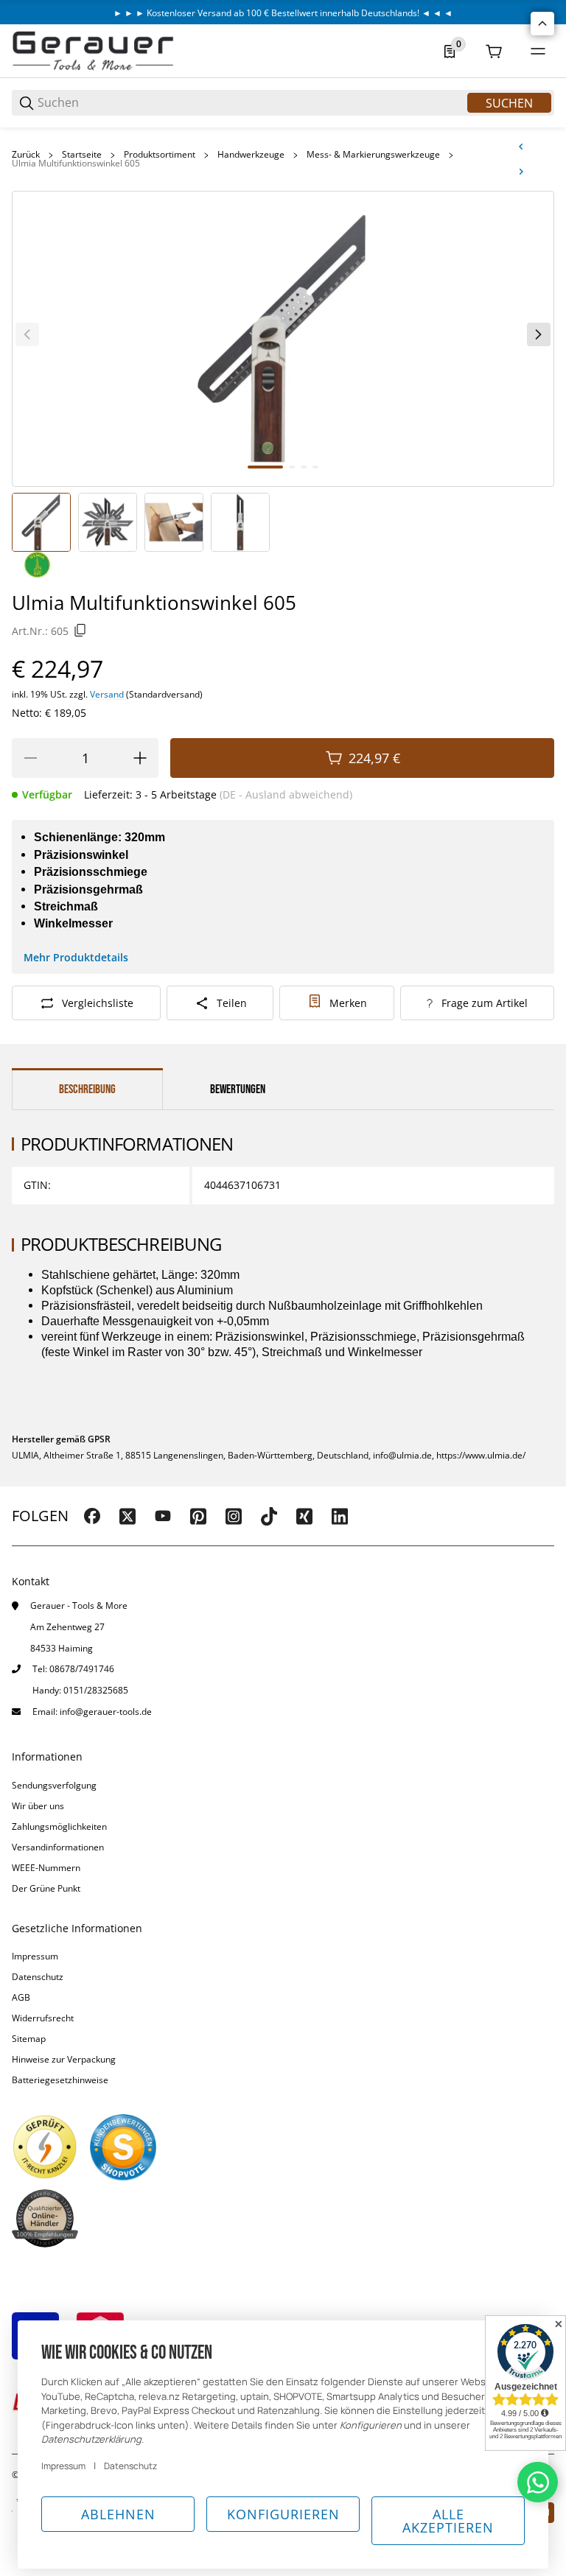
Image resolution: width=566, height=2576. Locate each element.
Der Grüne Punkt (46, 1888)
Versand (108, 694)
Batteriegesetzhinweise (60, 2080)
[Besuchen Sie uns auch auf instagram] (234, 1516)
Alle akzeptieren (448, 2521)
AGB (21, 1997)
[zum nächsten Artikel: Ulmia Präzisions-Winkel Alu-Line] (521, 172)
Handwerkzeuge (251, 155)
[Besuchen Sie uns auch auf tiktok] (269, 1516)
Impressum (35, 1956)
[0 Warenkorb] (494, 52)
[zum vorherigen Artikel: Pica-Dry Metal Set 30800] (521, 147)
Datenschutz (38, 1977)
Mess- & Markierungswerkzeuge (373, 155)
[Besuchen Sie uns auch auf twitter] (127, 1516)
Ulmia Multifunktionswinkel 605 (76, 164)
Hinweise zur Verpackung (64, 2059)
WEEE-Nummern (46, 1868)
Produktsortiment (160, 155)
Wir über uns (38, 1806)
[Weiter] (539, 334)
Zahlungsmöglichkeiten (59, 1826)
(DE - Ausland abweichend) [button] (286, 794)
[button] (542, 24)
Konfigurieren (283, 2514)
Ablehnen (118, 2514)
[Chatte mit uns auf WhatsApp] (538, 2482)
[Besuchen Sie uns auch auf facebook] (92, 1516)
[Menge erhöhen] (140, 758)
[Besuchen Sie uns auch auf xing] (304, 1516)
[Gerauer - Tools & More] (93, 50)
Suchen (509, 103)
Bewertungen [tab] (238, 1089)
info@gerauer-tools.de (106, 1712)
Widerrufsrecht (43, 2018)
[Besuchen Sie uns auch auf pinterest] (198, 1516)
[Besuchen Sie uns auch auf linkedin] (340, 1516)
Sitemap (29, 2039)
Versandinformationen (58, 1847)
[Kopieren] (80, 631)
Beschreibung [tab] (87, 1089)
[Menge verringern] (30, 758)
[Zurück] (27, 334)
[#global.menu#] (538, 52)
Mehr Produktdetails (76, 957)
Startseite (82, 155)
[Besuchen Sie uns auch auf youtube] (163, 1516)
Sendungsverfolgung (54, 1785)
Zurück (26, 155)
